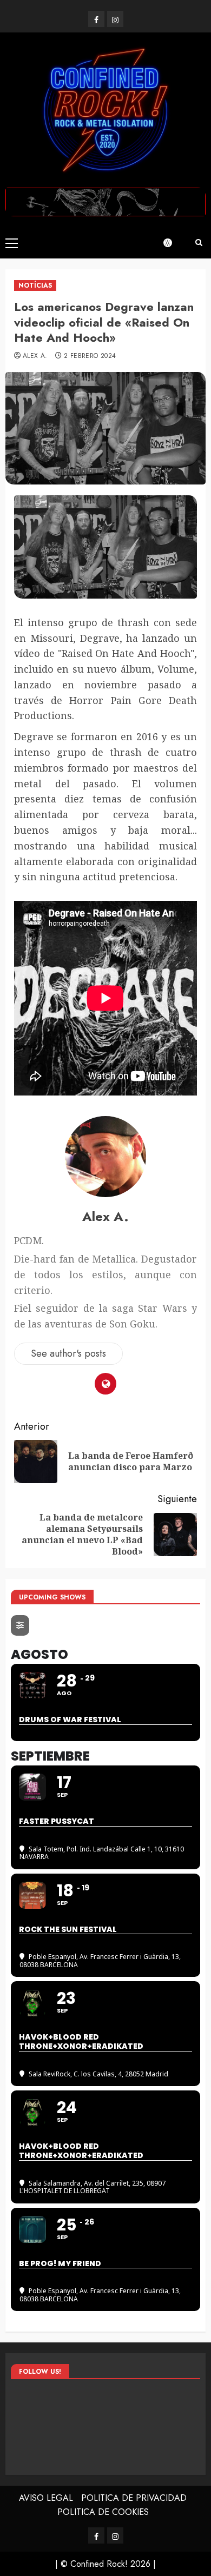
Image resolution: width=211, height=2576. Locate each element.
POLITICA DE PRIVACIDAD (134, 2498)
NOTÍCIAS (35, 286)
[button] (12, 243)
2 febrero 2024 (90, 356)
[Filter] (20, 1625)
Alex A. (35, 356)
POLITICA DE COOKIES (103, 2512)
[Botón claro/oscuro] (173, 243)
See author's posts (68, 1353)
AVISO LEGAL (46, 2498)
